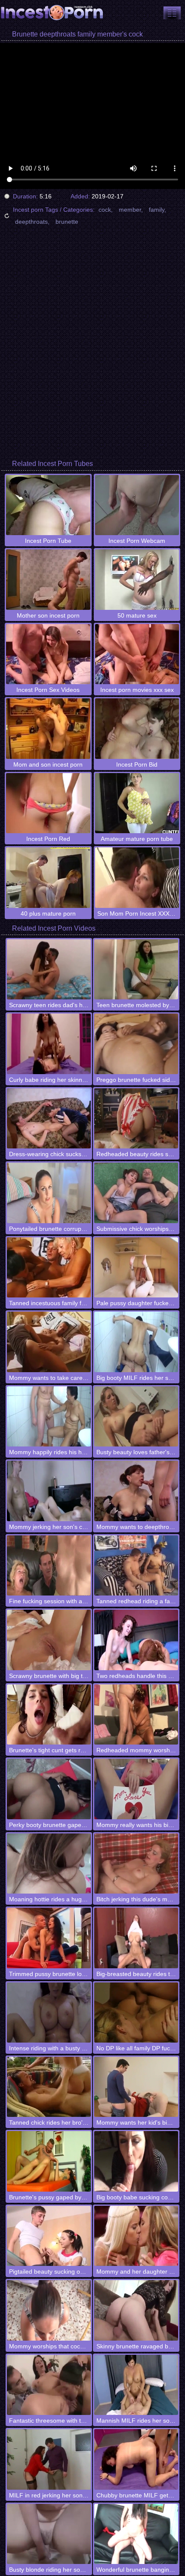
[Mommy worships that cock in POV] (49, 2310)
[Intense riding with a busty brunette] (49, 2013)
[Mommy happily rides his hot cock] (49, 1416)
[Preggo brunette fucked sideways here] (136, 1044)
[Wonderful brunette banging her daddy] (136, 2534)
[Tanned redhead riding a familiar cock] (136, 1565)
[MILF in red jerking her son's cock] (49, 2459)
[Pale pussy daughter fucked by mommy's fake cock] (136, 1267)
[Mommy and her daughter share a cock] (136, 2236)
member (130, 210)
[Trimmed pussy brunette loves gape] (49, 1938)
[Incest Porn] (52, 13)
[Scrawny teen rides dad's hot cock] (49, 969)
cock (105, 210)
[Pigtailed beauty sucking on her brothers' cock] (49, 2236)
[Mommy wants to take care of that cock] (49, 1342)
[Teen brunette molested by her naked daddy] (136, 969)
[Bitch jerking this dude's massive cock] (136, 1863)
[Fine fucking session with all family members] (49, 1565)
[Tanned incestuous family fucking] (49, 1267)
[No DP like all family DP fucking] (136, 2013)
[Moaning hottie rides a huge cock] (49, 1863)
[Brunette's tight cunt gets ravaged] (49, 1714)
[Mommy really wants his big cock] (136, 1789)
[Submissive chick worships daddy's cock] (136, 1193)
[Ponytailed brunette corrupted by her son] (49, 1193)
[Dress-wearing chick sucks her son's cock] (49, 1118)
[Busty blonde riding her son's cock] (49, 2534)
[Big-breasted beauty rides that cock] (136, 1938)
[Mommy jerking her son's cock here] (49, 1491)
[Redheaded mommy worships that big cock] (136, 1714)
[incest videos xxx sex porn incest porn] (172, 13)
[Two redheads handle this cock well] (136, 1640)
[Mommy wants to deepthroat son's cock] (136, 1491)
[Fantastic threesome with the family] (49, 2385)
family (157, 210)
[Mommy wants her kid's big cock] (136, 2087)
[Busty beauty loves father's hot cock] (136, 1416)
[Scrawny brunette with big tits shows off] (49, 1640)
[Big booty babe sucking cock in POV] (136, 2161)
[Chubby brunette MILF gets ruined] (136, 2459)
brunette (67, 222)
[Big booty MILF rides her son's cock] (136, 1342)
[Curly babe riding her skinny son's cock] (49, 1044)
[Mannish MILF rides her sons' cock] (136, 2385)
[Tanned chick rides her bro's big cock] (49, 2087)
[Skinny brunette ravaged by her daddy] (136, 2310)
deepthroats (31, 222)
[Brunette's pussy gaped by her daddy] (49, 2161)
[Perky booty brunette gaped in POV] (49, 1789)
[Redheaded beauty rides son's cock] (136, 1118)
